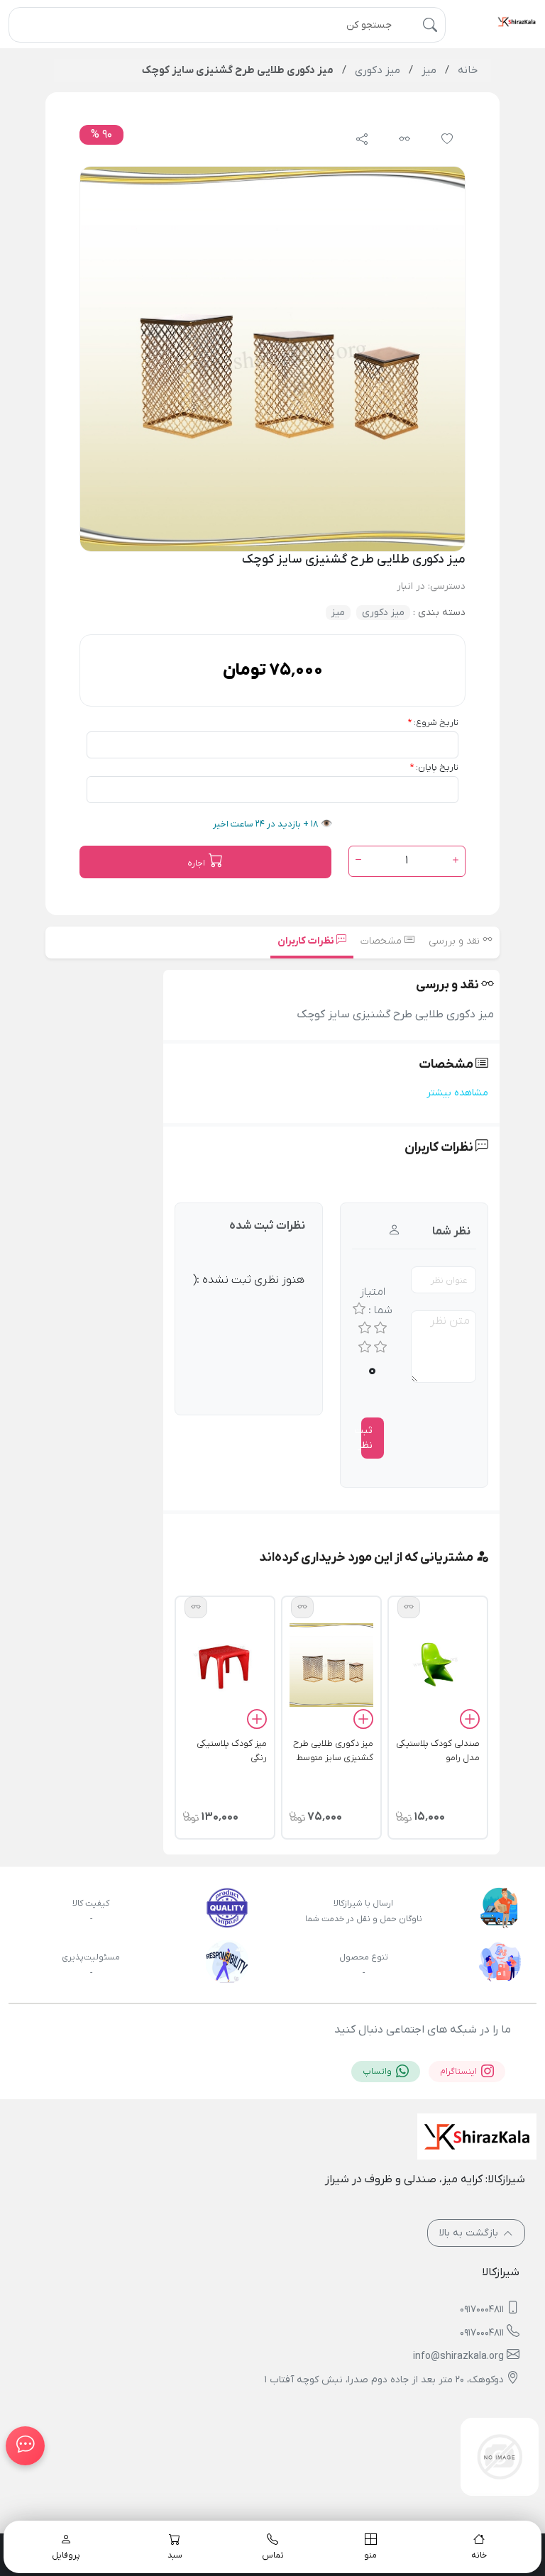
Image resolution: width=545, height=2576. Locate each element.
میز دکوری (383, 613)
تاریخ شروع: (436, 723)
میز (338, 613)
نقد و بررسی (456, 941)
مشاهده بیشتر (457, 1093)
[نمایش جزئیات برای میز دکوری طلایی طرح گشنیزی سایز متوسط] (331, 1664)
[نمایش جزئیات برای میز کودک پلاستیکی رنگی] (225, 1664)
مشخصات (382, 941)
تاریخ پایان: (437, 767)
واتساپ (378, 2072)
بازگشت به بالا (470, 2233)
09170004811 (482, 2310)
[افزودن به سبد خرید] (470, 1722)
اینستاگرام (459, 2072)
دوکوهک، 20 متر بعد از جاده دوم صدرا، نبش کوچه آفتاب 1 (384, 2380)
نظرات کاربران (307, 941)
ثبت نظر (367, 1438)
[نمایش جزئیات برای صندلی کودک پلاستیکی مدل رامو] (438, 1664)
